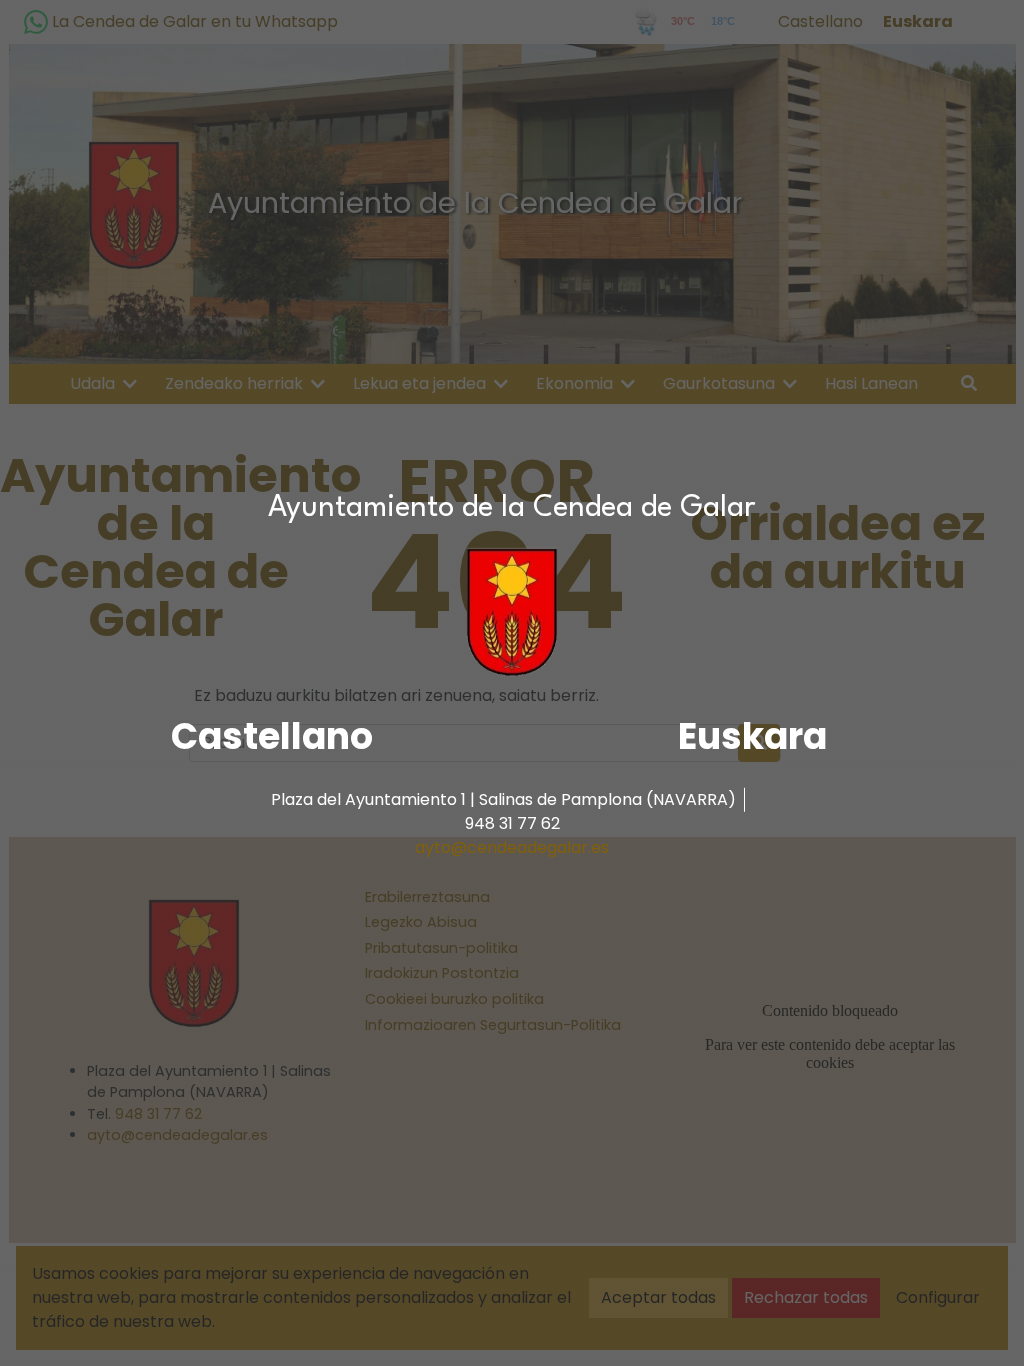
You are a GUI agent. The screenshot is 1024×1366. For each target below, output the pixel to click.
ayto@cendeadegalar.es (512, 847)
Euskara (752, 736)
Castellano (272, 736)
